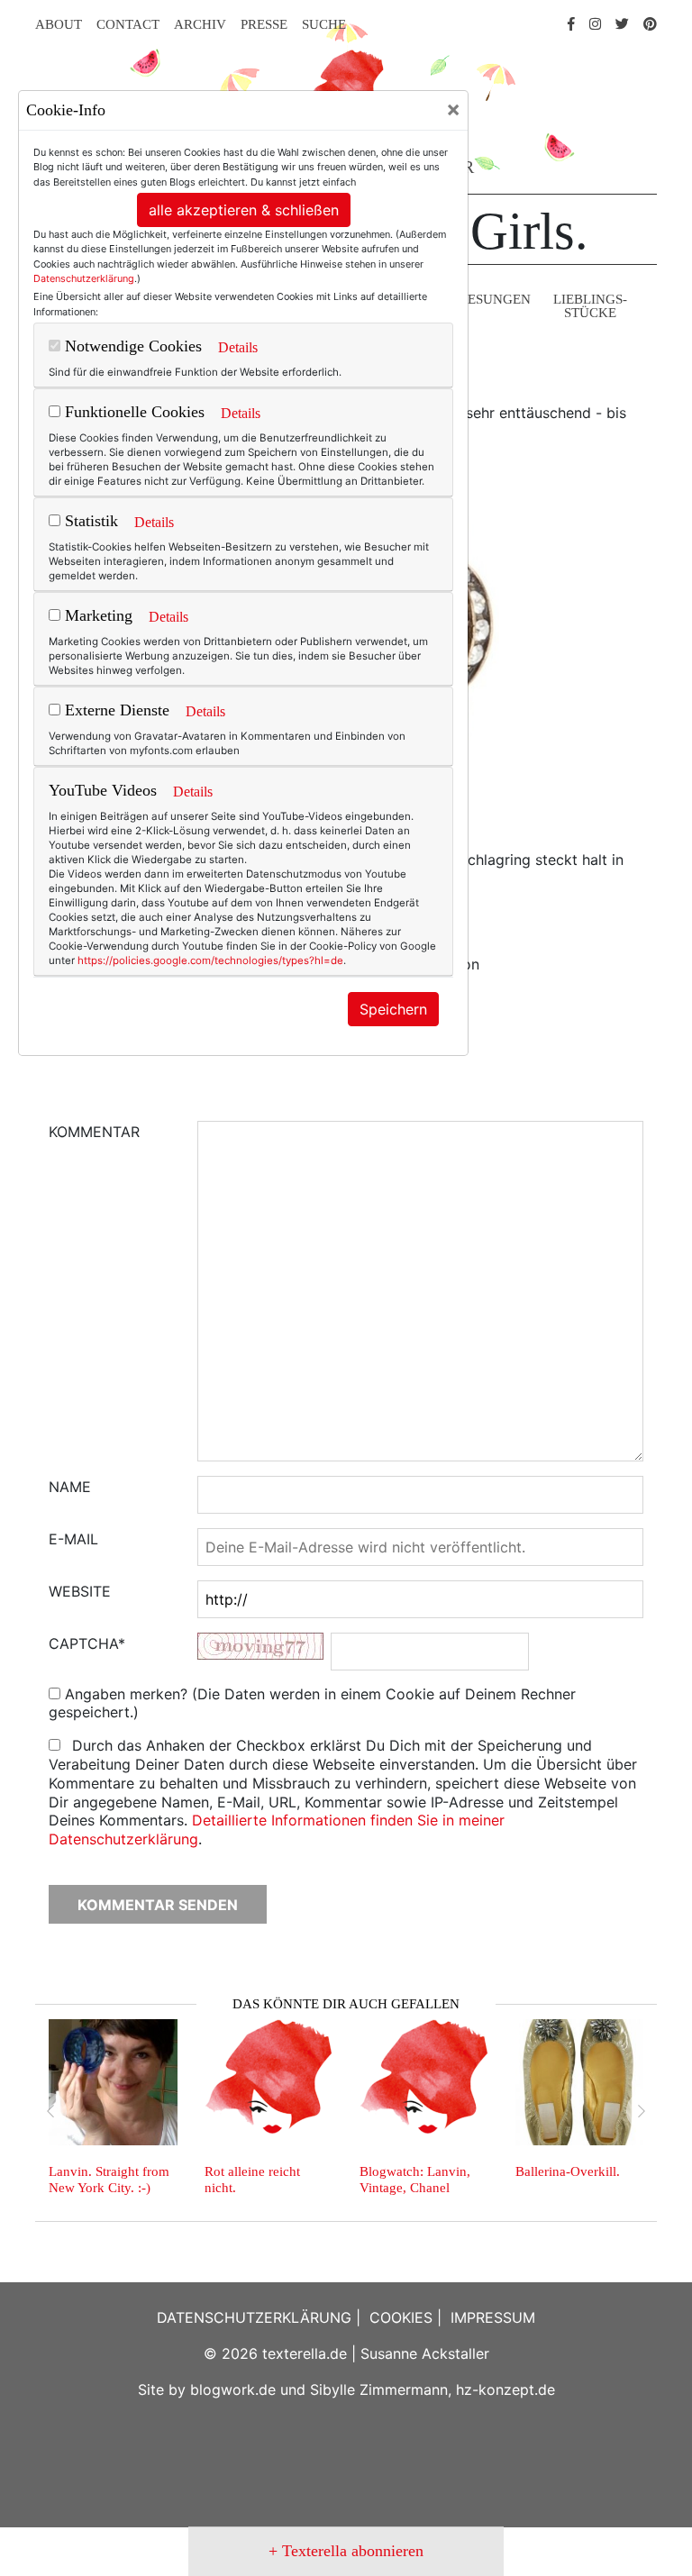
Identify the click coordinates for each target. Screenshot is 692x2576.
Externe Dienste (115, 710)
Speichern (393, 1009)
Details (238, 347)
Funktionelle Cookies (132, 412)
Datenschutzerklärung (84, 278)
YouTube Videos (103, 790)
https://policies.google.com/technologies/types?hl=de (210, 960)
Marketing (96, 615)
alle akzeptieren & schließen (244, 210)
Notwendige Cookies (131, 346)
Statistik (89, 521)
